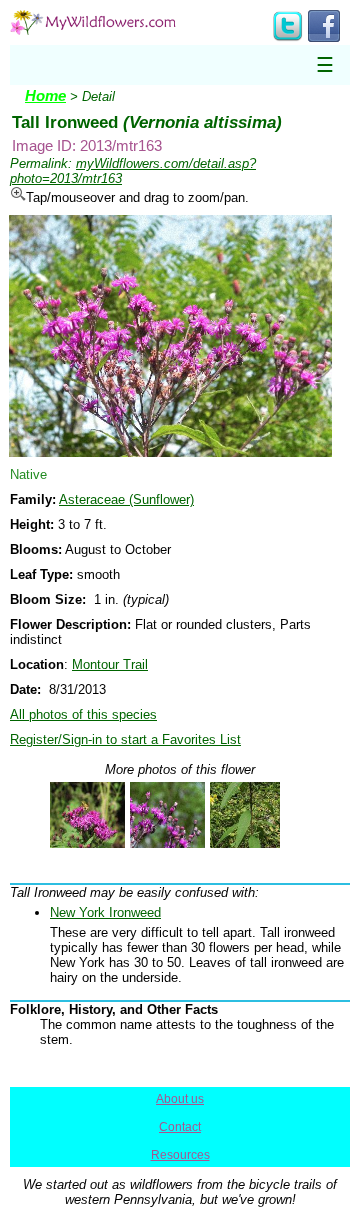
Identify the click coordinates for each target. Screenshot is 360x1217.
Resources (180, 1155)
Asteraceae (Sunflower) (126, 499)
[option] (80, 815)
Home (45, 96)
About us (180, 1099)
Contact (180, 1127)
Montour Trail (110, 664)
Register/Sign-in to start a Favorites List (125, 739)
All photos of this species (83, 714)
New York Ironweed (105, 912)
